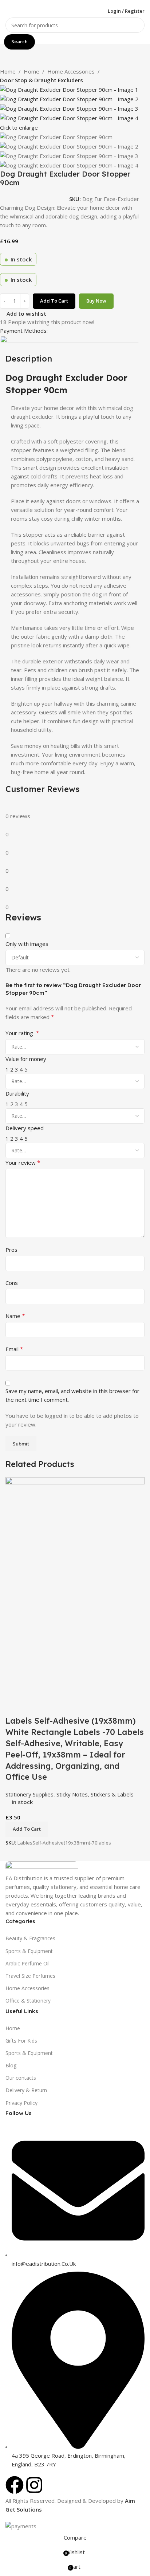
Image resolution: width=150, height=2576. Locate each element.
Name (15, 1316)
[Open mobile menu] (8, 11)
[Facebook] (15, 2485)
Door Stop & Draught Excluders (42, 80)
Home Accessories (71, 71)
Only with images (27, 944)
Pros (11, 1250)
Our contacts (21, 2078)
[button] (27, 1829)
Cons (12, 1283)
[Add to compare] (15, 1706)
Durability (17, 1093)
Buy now (96, 301)
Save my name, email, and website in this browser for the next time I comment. (72, 1395)
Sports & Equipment (29, 1951)
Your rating (22, 1033)
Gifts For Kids (21, 2041)
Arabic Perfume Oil (27, 1963)
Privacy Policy (21, 2103)
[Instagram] (34, 2485)
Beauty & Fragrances (30, 1938)
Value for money (26, 1059)
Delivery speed (25, 1128)
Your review (23, 1163)
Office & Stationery (28, 2001)
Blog (11, 2065)
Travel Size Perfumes (30, 1976)
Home (8, 71)
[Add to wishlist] (54, 1706)
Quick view (34, 1706)
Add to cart (54, 301)
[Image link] (42, 1867)
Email (14, 1349)
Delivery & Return (26, 2090)
